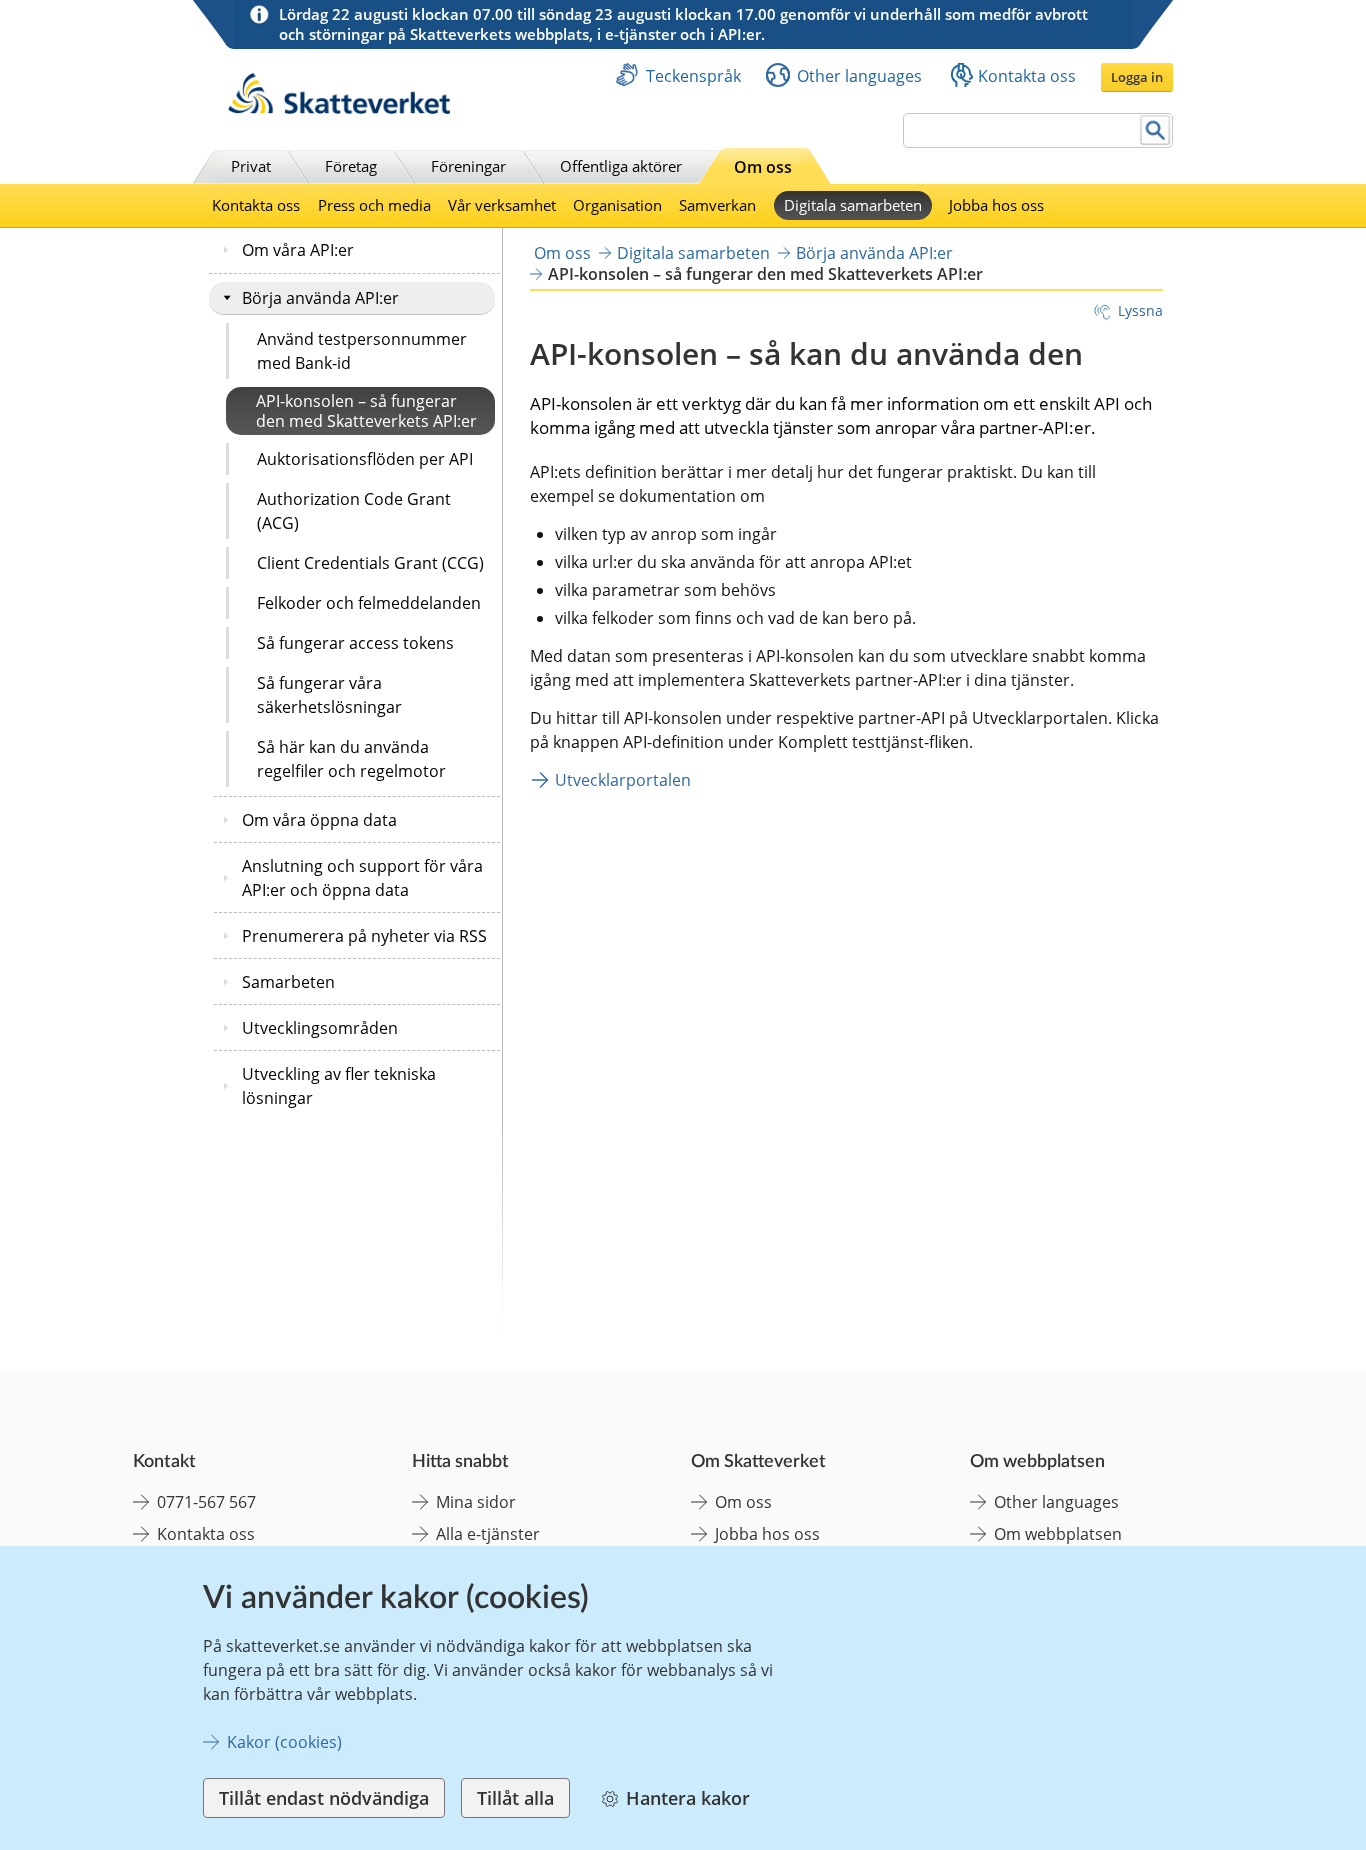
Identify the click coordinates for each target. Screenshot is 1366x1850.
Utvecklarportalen (623, 780)
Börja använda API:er (320, 298)
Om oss (763, 167)
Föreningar (468, 166)
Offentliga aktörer (621, 166)
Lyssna (1140, 310)
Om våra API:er (298, 250)
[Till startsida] (339, 108)
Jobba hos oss (996, 205)
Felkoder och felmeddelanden (369, 603)
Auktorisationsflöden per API (365, 459)
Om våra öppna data (319, 820)
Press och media (374, 205)
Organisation (617, 205)
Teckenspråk (693, 76)
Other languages (859, 76)
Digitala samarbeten (853, 205)
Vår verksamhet (502, 205)
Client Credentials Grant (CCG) (370, 563)
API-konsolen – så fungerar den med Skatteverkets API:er (366, 411)
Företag (351, 166)
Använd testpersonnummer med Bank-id (362, 351)
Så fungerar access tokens (355, 643)
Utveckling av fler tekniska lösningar (339, 1086)
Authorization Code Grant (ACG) (354, 511)
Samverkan (717, 205)
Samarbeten (288, 982)
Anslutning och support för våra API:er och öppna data (362, 878)
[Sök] (1155, 130)
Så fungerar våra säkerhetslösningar (329, 695)
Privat (251, 166)
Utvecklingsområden (320, 1028)
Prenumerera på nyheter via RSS (364, 936)
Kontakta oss (1027, 76)
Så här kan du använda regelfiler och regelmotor (351, 759)
